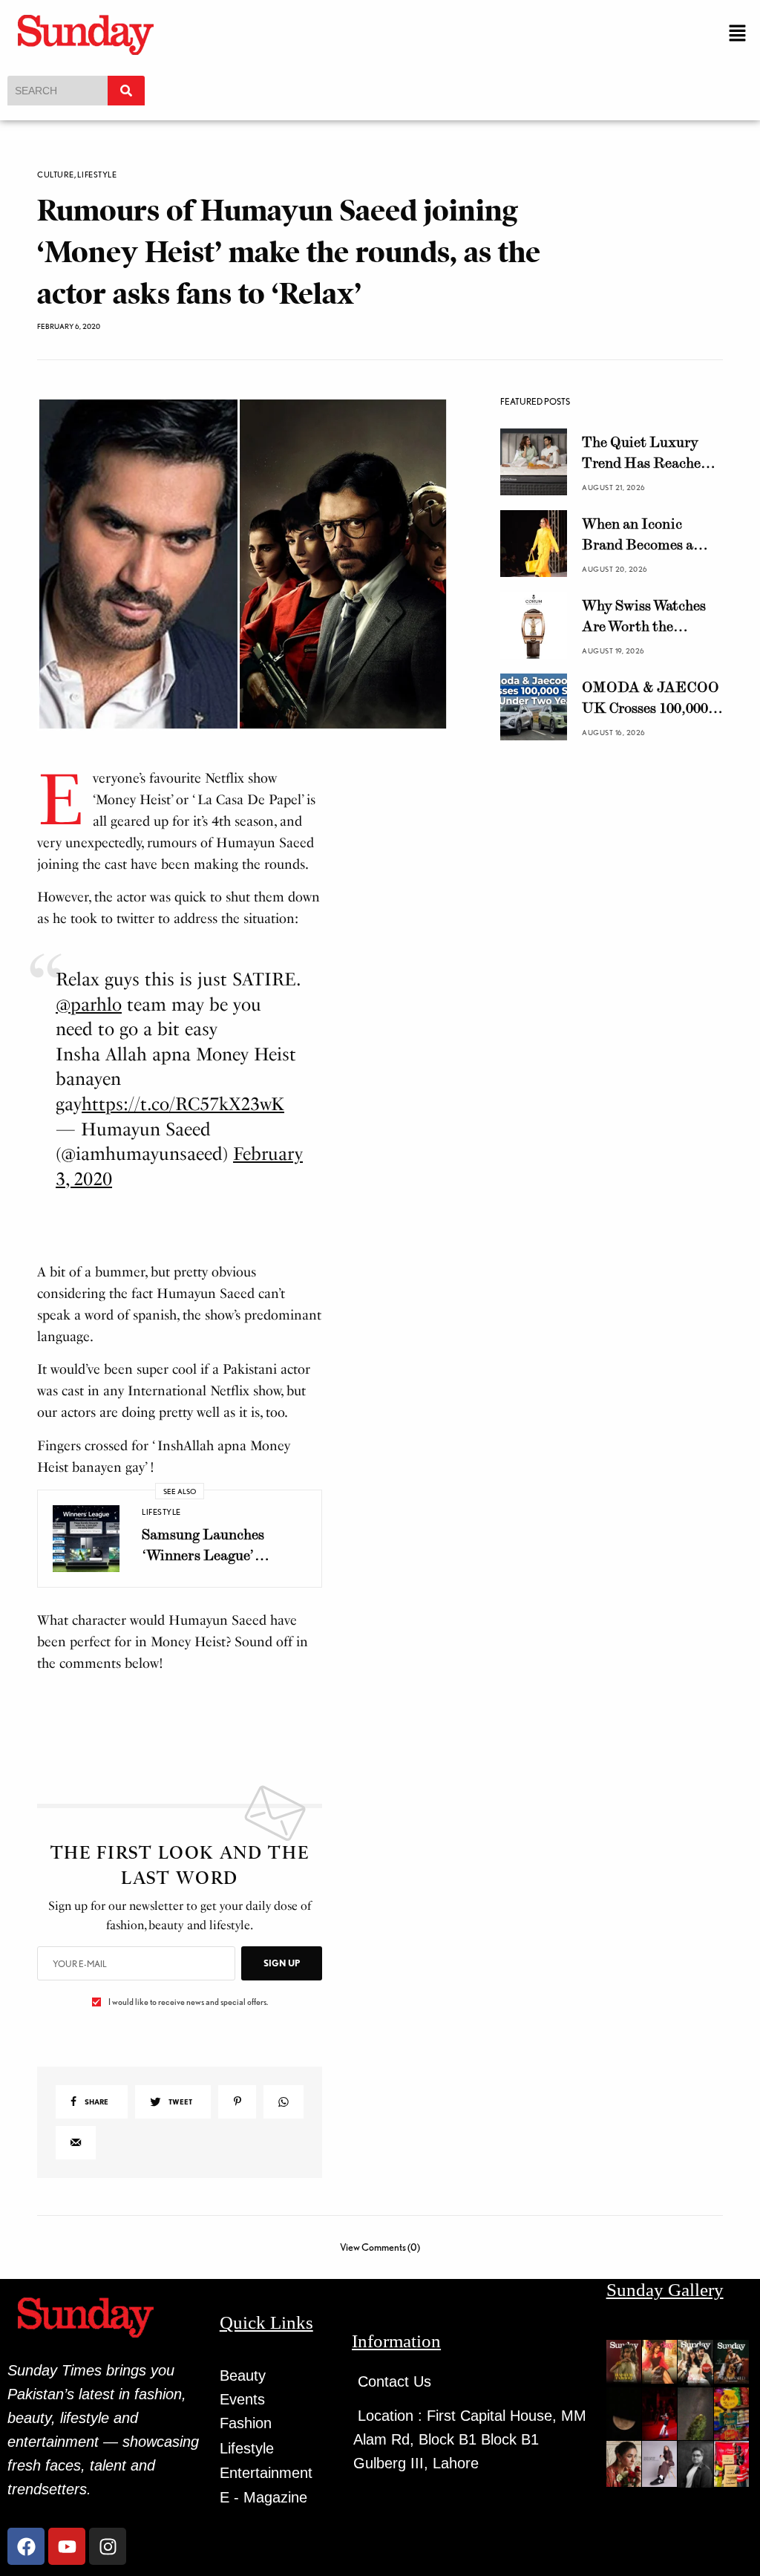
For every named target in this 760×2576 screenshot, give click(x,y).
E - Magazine (263, 2497)
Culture (56, 175)
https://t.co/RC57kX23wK (183, 1104)
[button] (738, 34)
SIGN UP (282, 1963)
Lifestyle (97, 175)
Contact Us (394, 2381)
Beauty (243, 2376)
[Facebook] (26, 2546)
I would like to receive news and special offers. (188, 2002)
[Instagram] (108, 2546)
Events (242, 2399)
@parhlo (89, 1004)
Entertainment (266, 2473)
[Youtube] (67, 2546)
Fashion (246, 2423)
